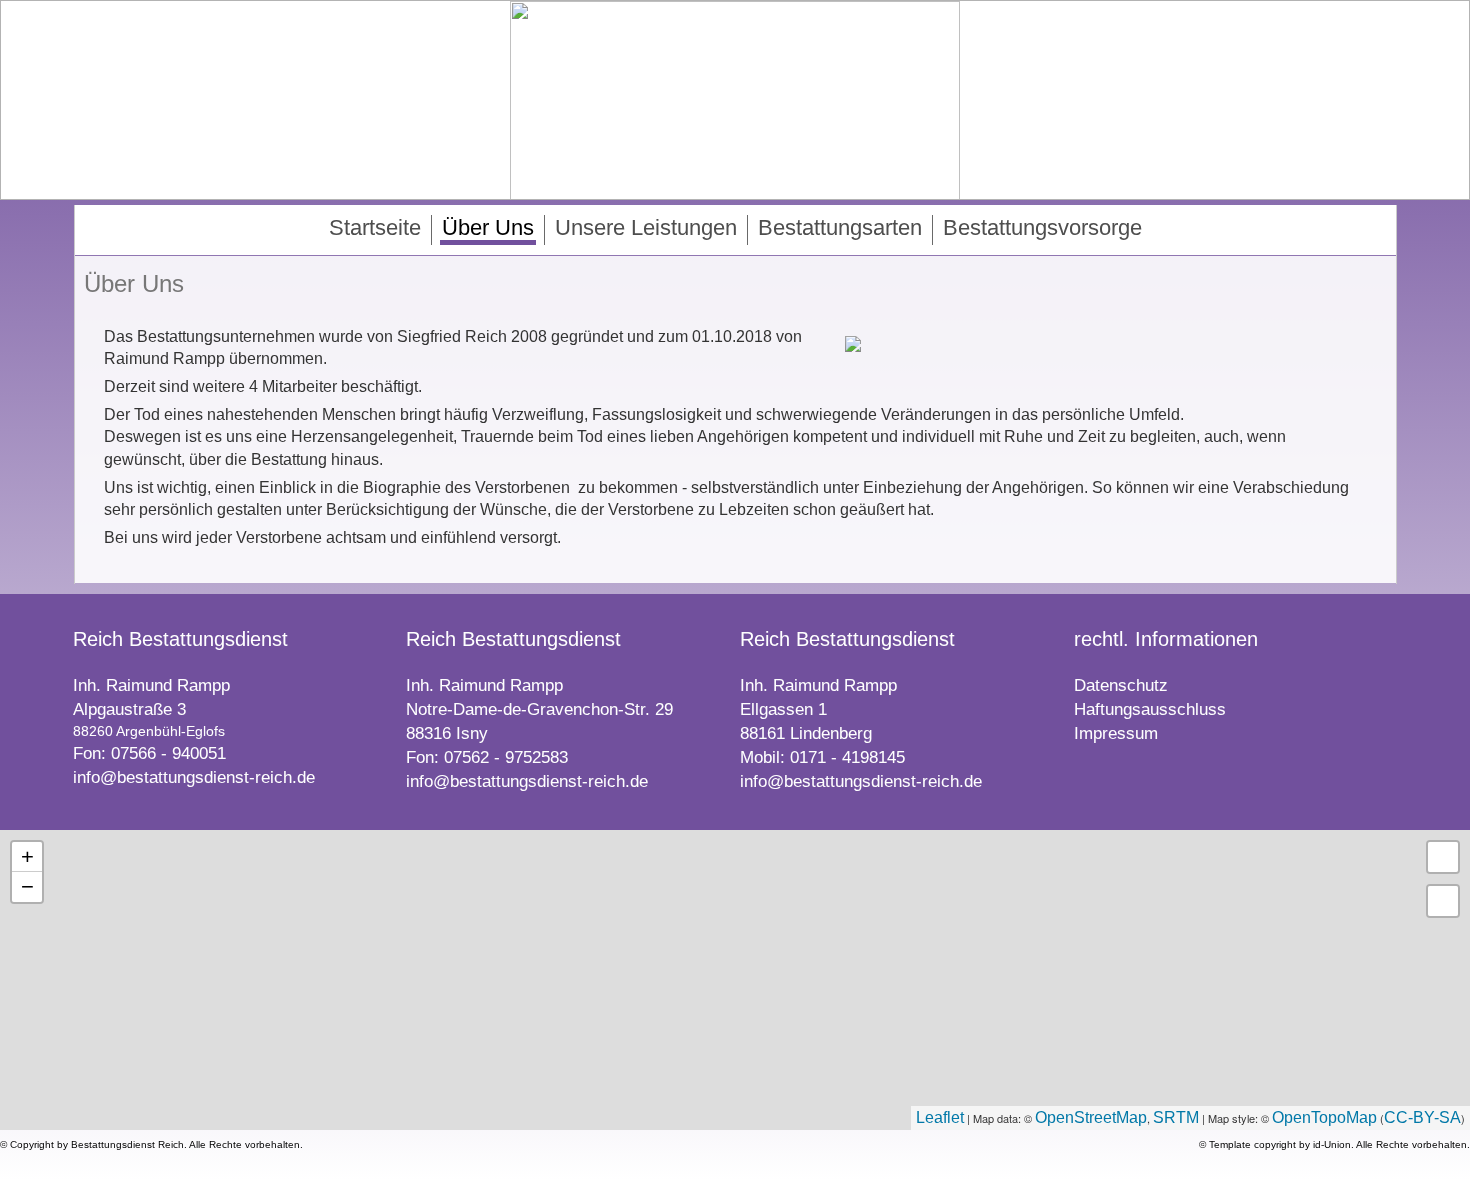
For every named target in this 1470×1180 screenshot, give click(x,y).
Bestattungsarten (840, 227)
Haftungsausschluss (1150, 709)
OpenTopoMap (1324, 1117)
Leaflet (940, 1117)
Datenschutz (1121, 685)
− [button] (27, 886)
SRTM (1176, 1117)
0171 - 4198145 (847, 757)
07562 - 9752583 (506, 757)
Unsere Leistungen (646, 227)
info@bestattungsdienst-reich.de (194, 777)
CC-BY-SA (1422, 1117)
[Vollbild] (1443, 857)
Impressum (1116, 733)
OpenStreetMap (1091, 1117)
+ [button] (27, 856)
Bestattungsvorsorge (1042, 227)
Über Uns (488, 227)
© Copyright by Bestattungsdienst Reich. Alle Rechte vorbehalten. (151, 1144)
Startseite (375, 227)
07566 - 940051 (168, 753)
